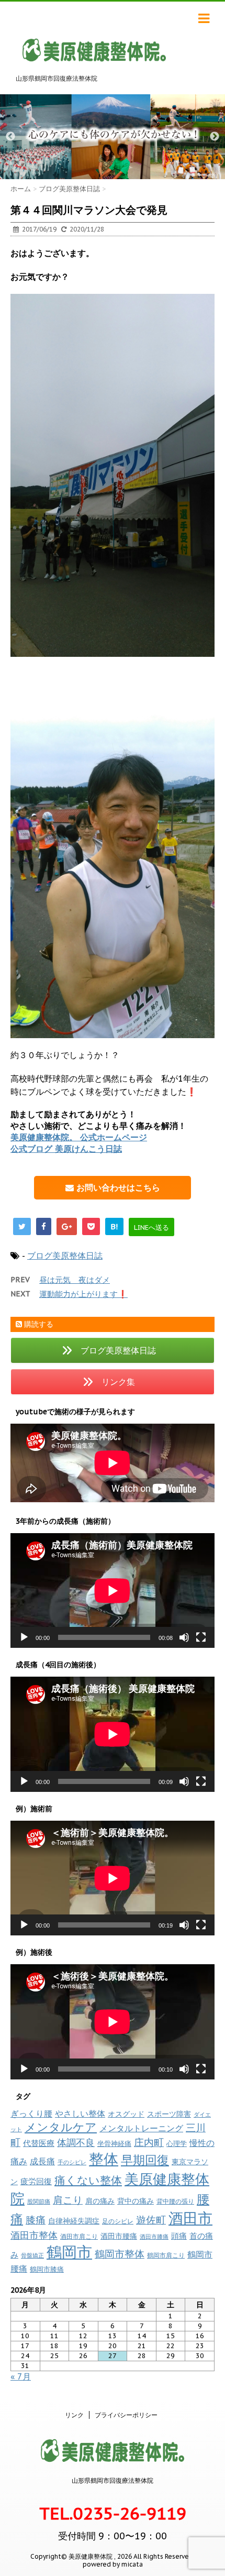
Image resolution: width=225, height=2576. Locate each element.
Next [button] (215, 137)
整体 (104, 2159)
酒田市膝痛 (154, 2237)
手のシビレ (72, 2162)
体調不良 (76, 2143)
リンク (74, 2415)
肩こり (68, 2200)
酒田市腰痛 (119, 2236)
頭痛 (179, 2236)
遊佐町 (151, 2220)
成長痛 (42, 2161)
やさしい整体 (80, 2113)
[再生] (24, 1637)
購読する (38, 1324)
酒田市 (190, 2218)
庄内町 (149, 2142)
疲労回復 (36, 2181)
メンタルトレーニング (141, 2128)
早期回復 (145, 2160)
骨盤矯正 (32, 2255)
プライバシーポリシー (126, 2415)
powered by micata (113, 2564)
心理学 (177, 2144)
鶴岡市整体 (120, 2254)
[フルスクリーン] (201, 1637)
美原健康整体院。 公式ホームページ (79, 1137)
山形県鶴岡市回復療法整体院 (113, 2480)
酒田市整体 (34, 2235)
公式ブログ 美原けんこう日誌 (66, 1149)
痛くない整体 (88, 2180)
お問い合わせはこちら (117, 1187)
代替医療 (39, 2143)
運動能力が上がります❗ (83, 1294)
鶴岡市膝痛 (47, 2269)
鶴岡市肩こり (166, 2255)
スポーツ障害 (169, 2114)
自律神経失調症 (74, 2221)
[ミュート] (184, 1637)
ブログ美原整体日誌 (65, 1256)
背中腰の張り (175, 2201)
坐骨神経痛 (114, 2144)
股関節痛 (39, 2201)
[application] (113, 1590)
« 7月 (21, 2376)
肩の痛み (100, 2201)
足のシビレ (118, 2221)
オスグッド (126, 2114)
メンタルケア (61, 2127)
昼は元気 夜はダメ (75, 1280)
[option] (113, 137)
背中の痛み (136, 2201)
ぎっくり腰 (31, 2113)
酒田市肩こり (79, 2236)
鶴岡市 (69, 2252)
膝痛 (36, 2220)
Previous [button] (10, 137)
